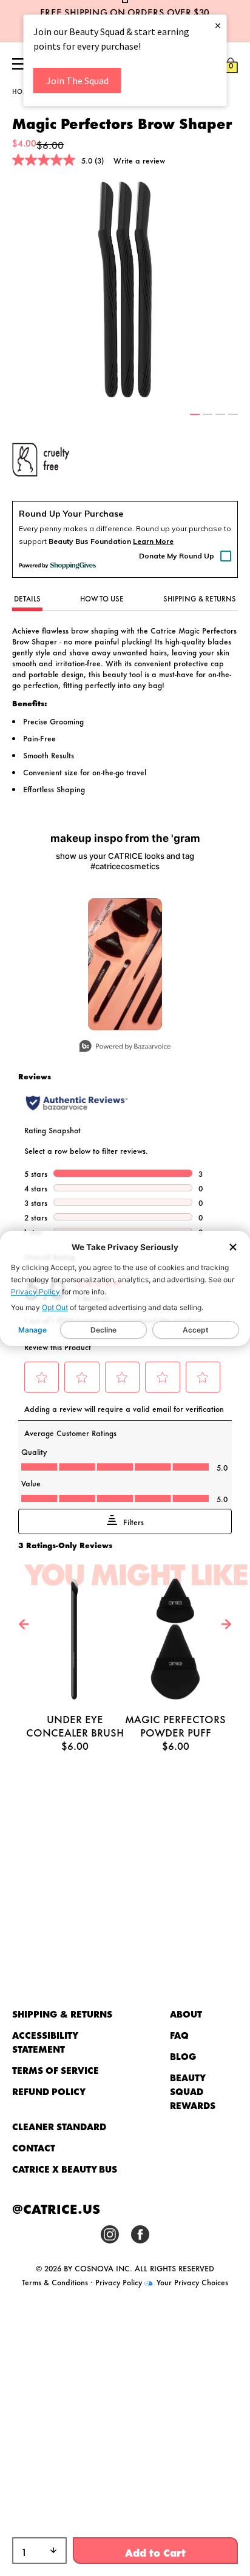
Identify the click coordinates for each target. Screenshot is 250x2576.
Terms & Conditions (55, 2282)
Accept (196, 1330)
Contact (34, 2147)
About (186, 2014)
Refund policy (49, 2091)
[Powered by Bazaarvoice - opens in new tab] (125, 1048)
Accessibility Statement (45, 2042)
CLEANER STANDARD (59, 2126)
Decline (103, 1330)
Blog (183, 2056)
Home (22, 91)
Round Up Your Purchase (71, 514)
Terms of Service (56, 2070)
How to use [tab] (102, 598)
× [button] (218, 25)
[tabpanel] (125, 290)
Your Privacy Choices (191, 2282)
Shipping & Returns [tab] (200, 598)
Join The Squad (77, 81)
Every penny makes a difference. (76, 528)
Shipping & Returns (62, 2014)
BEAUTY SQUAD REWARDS (193, 2091)
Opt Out (55, 1307)
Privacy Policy (35, 1292)
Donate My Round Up (177, 556)
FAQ (179, 2035)
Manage (32, 1330)
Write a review (139, 160)
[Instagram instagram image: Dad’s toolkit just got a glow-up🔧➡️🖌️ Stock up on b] (125, 964)
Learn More (153, 541)
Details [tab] (27, 598)
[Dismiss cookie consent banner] (233, 1248)
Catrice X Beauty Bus (65, 2169)
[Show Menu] (19, 65)
